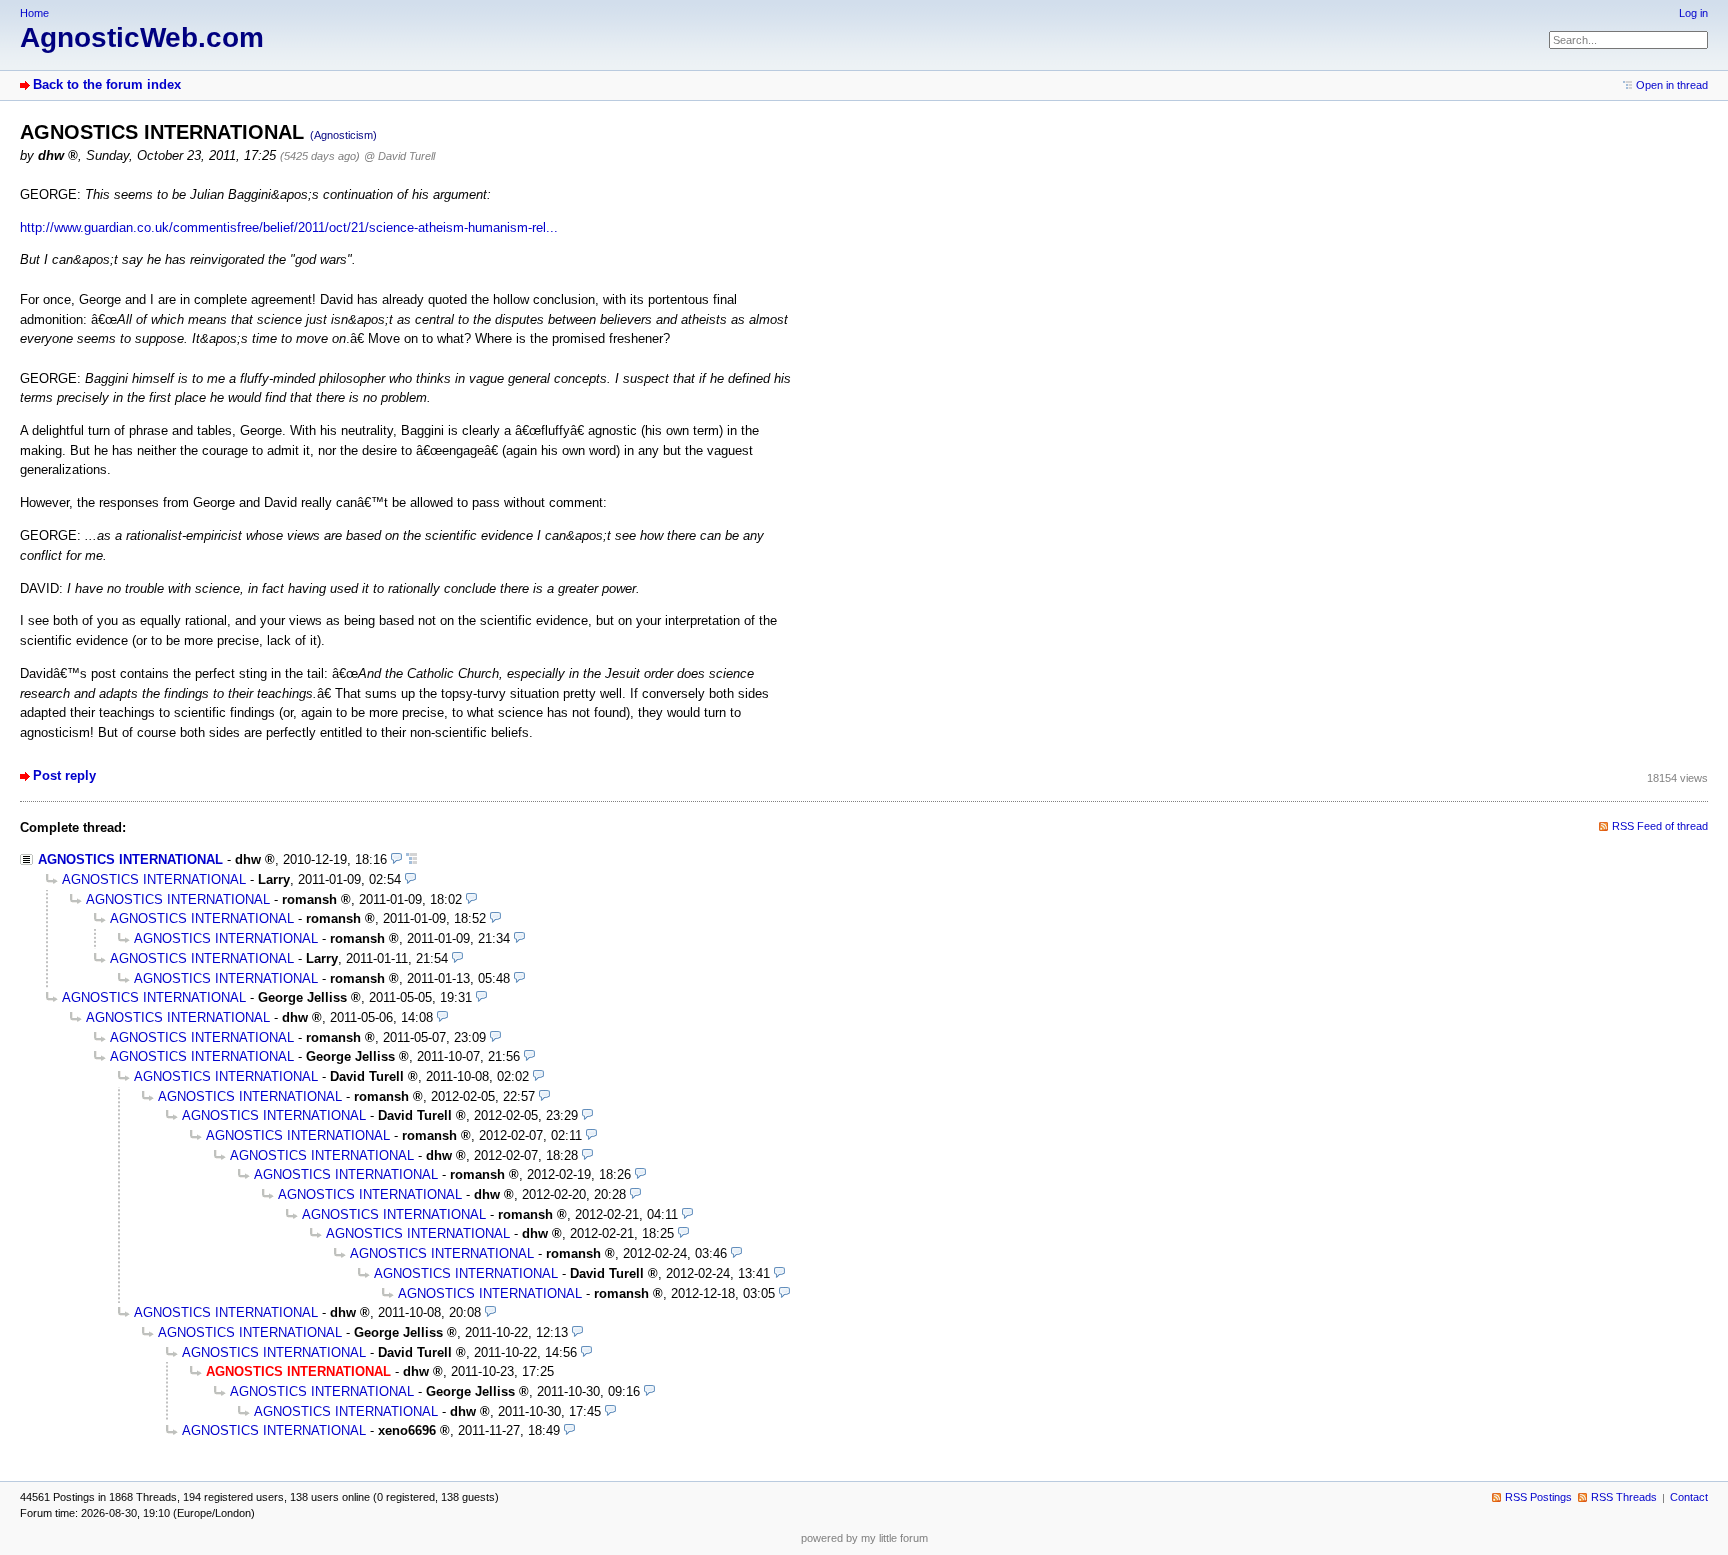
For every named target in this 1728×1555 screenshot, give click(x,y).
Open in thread (1672, 85)
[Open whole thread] (411, 859)
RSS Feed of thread (1660, 826)
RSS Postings (1538, 1497)
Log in (1693, 13)
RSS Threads (1624, 1497)
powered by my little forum (864, 1538)
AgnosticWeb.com (142, 37)
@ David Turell (399, 156)
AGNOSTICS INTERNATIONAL (130, 859)
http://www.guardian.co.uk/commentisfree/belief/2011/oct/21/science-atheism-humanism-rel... (289, 227)
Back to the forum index (107, 84)
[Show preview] (396, 859)
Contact (1689, 1497)
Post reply (64, 775)
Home (34, 13)
